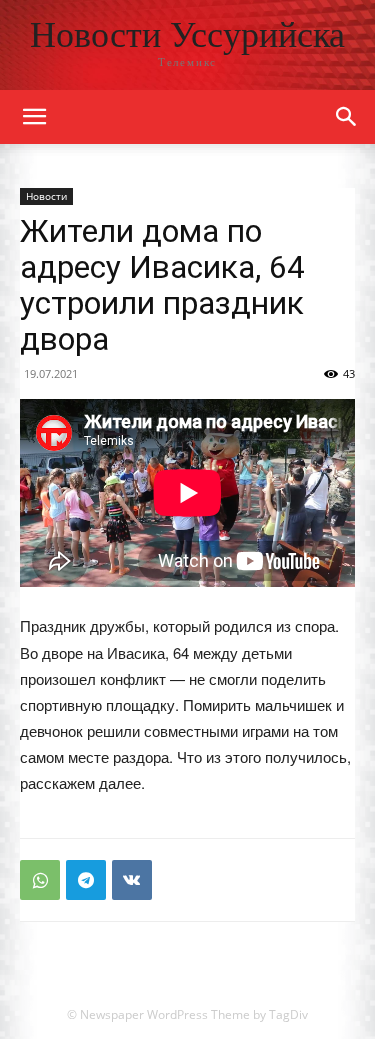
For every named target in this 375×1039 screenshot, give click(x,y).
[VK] (132, 880)
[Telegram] (86, 880)
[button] (347, 117)
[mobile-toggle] (34, 117)
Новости (46, 196)
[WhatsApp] (40, 880)
